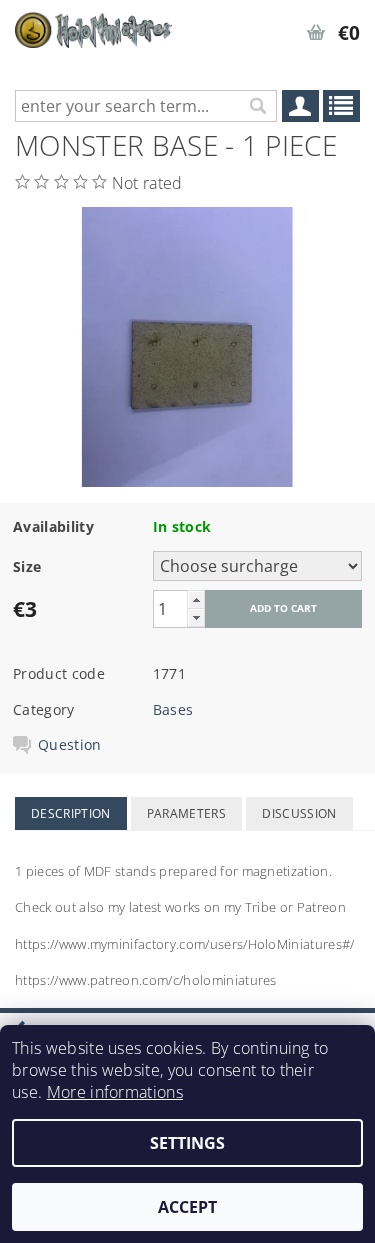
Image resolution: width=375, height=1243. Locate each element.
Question (70, 745)
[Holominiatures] (94, 26)
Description (71, 813)
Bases (173, 709)
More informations (115, 1092)
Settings (187, 1143)
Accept (187, 1207)
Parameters (186, 813)
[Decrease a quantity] (196, 617)
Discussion (299, 813)
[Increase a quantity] (196, 599)
